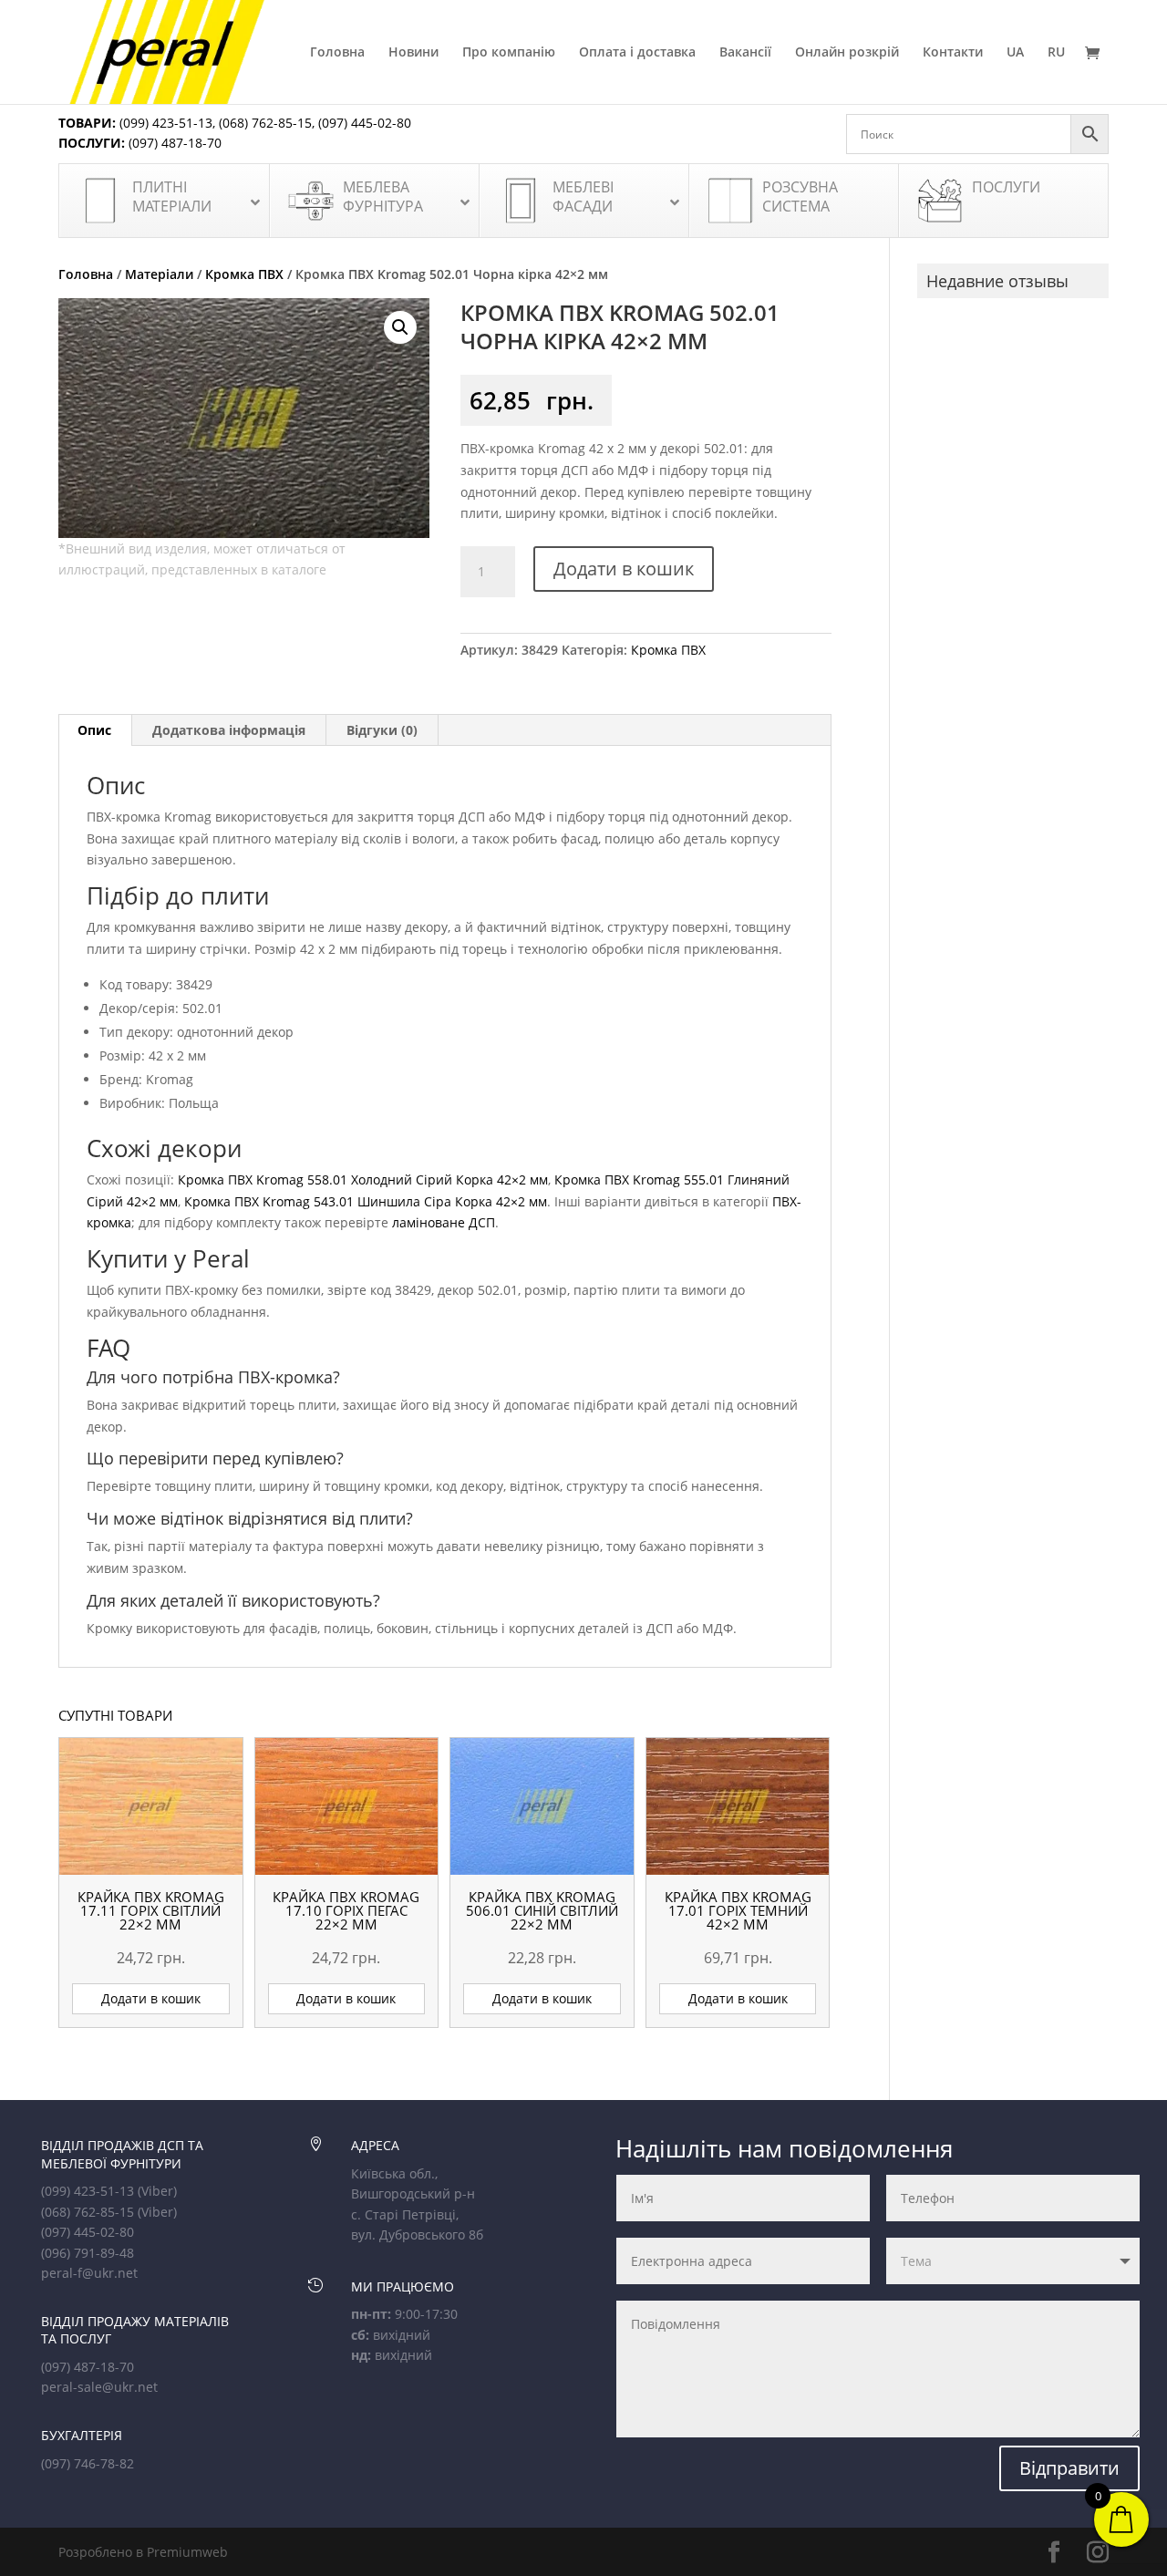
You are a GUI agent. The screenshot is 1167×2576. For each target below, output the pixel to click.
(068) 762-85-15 (265, 123)
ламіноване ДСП (444, 1222)
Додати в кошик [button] (151, 1998)
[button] (400, 327)
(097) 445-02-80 (365, 123)
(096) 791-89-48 (88, 2253)
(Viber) (157, 2191)
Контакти (953, 53)
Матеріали (159, 274)
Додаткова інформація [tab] (229, 730)
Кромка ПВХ (244, 274)
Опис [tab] (94, 730)
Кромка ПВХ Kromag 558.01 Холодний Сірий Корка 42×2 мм (363, 1179)
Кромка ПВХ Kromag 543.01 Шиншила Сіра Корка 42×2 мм (366, 1201)
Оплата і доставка (637, 53)
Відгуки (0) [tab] (382, 730)
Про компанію (509, 53)
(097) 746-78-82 (88, 2463)
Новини (413, 53)
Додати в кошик (624, 569)
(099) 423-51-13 (164, 123)
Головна (337, 53)
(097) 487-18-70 (173, 143)
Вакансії (745, 53)
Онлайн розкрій (847, 53)
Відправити (1069, 2468)
